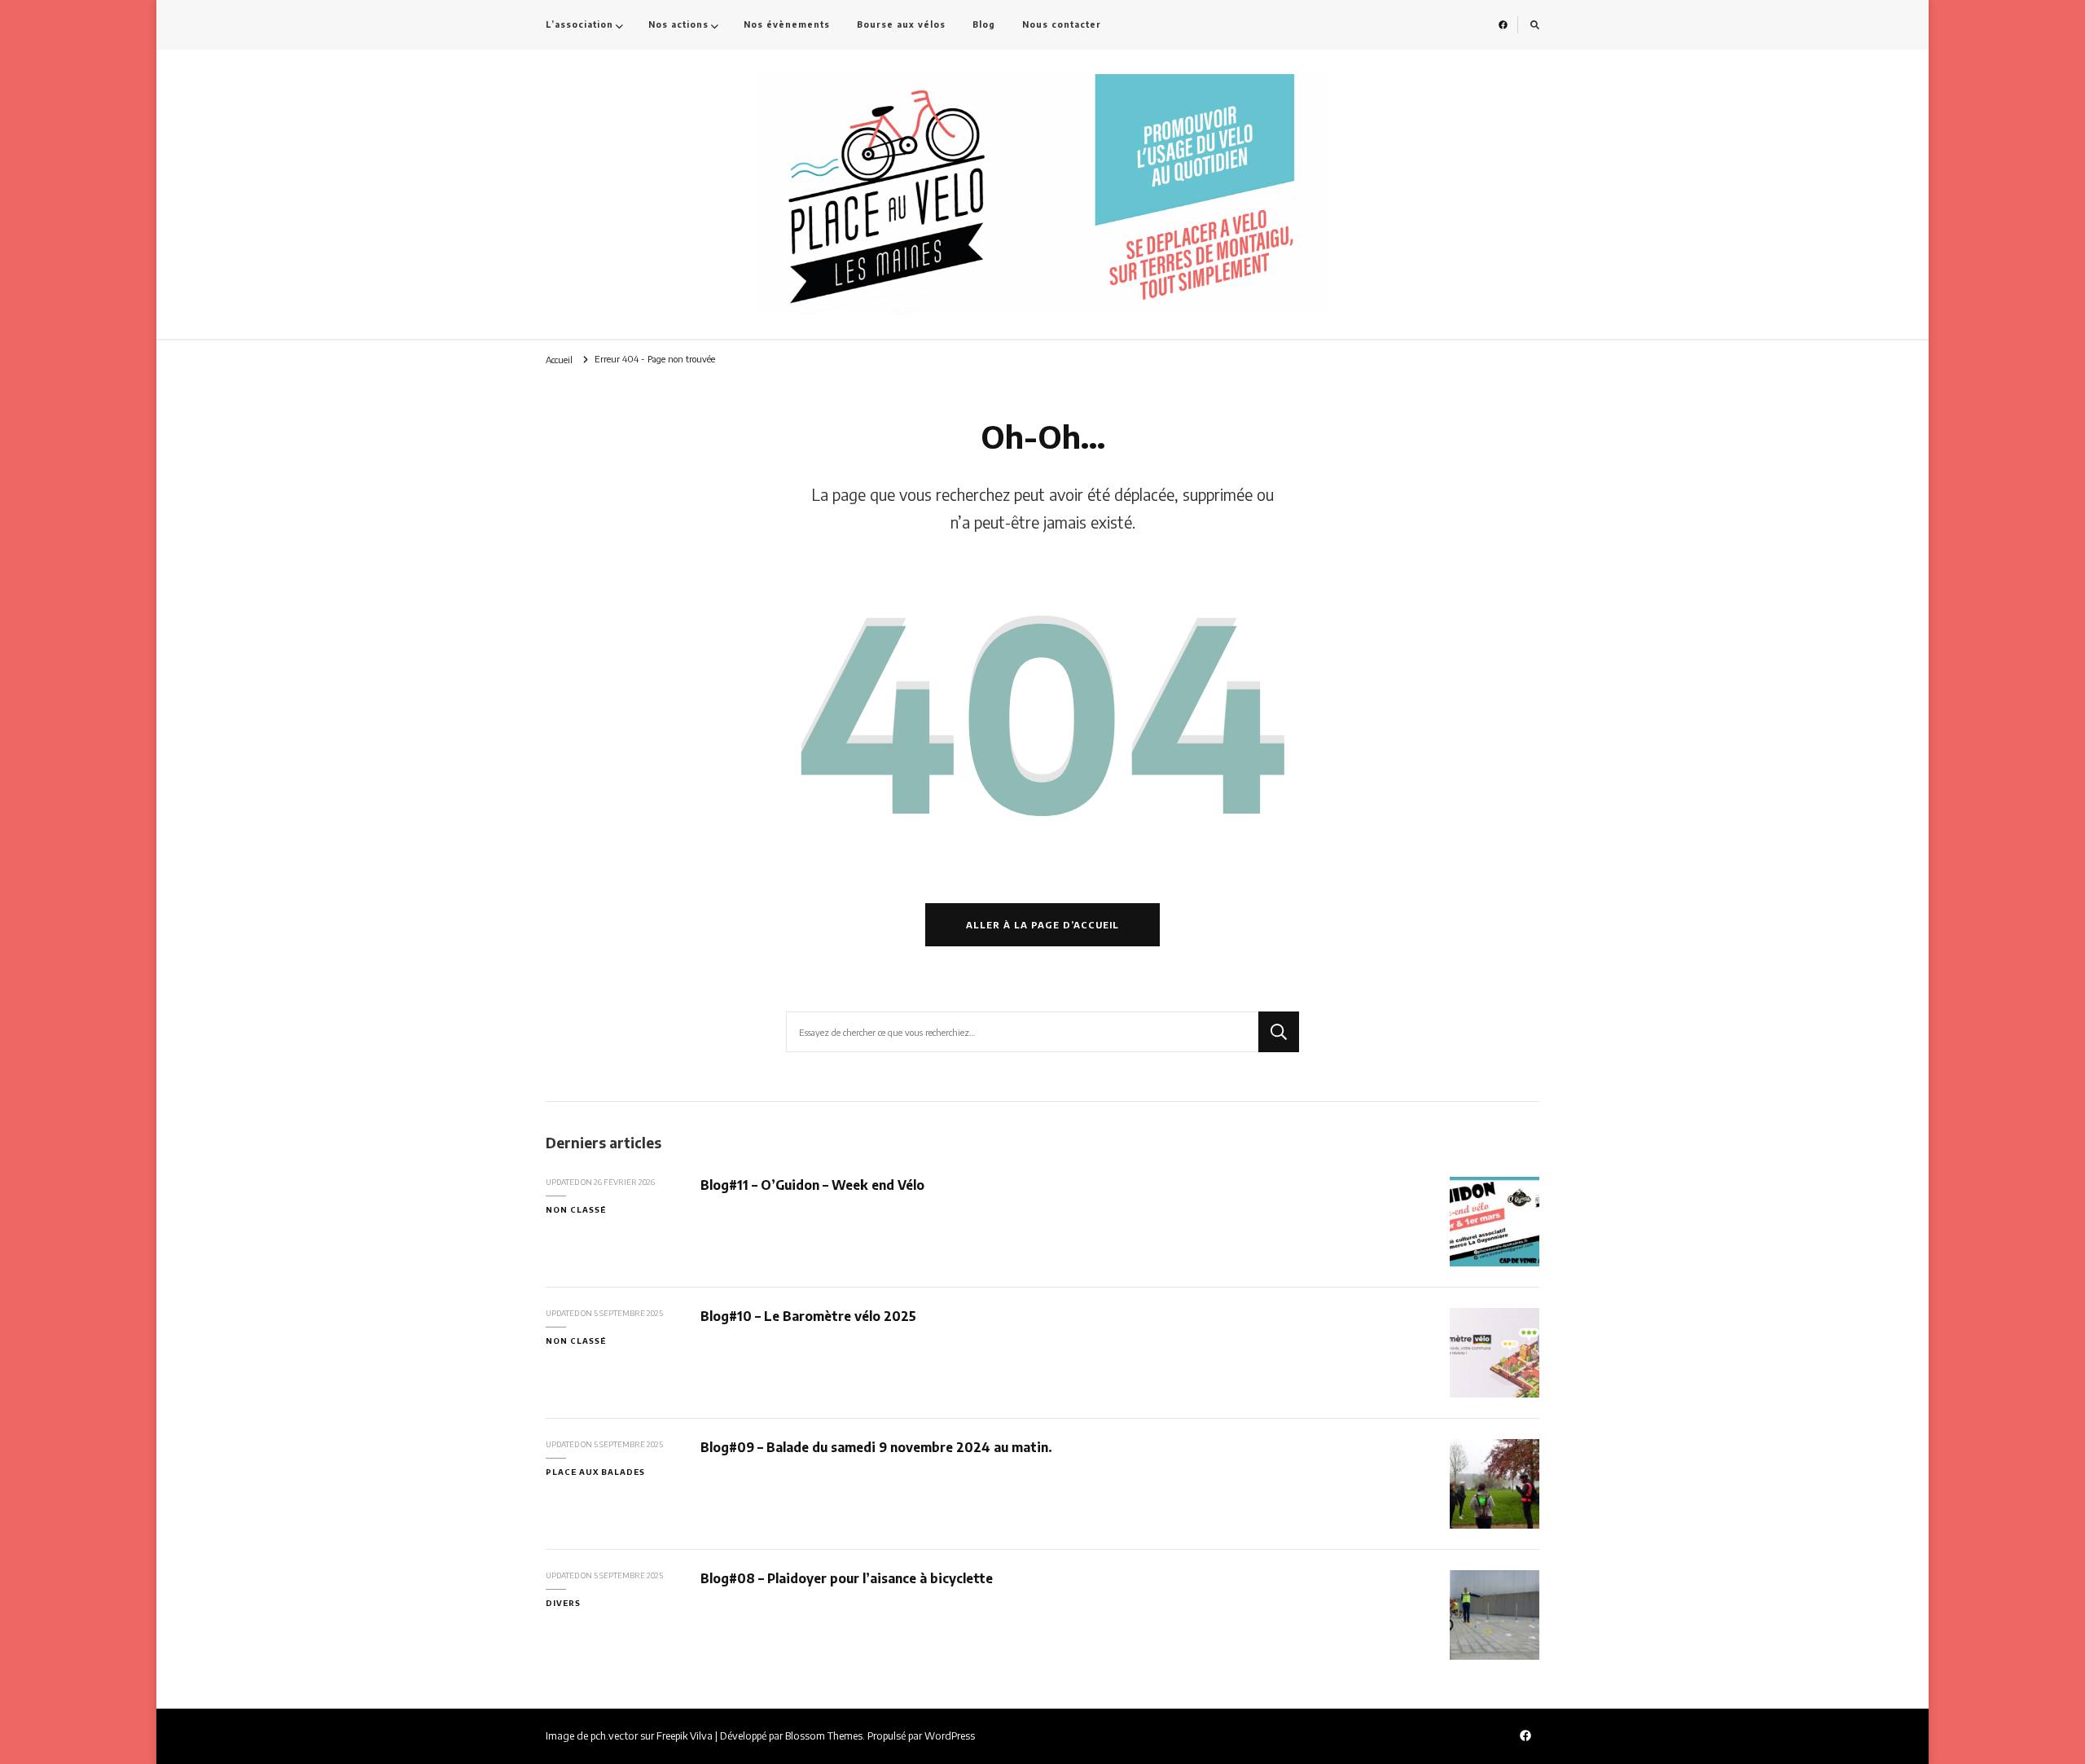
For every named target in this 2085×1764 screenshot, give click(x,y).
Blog (984, 24)
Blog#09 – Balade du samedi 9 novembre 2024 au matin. (876, 1447)
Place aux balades (595, 1472)
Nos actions (678, 24)
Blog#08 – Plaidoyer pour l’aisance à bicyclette (847, 1578)
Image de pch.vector (592, 1735)
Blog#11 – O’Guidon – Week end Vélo (812, 1185)
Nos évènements (787, 24)
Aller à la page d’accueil (1042, 925)
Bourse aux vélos (901, 24)
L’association (579, 24)
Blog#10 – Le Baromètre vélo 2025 (808, 1316)
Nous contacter (1062, 24)
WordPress (950, 1735)
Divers (563, 1603)
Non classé (576, 1209)
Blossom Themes (824, 1735)
